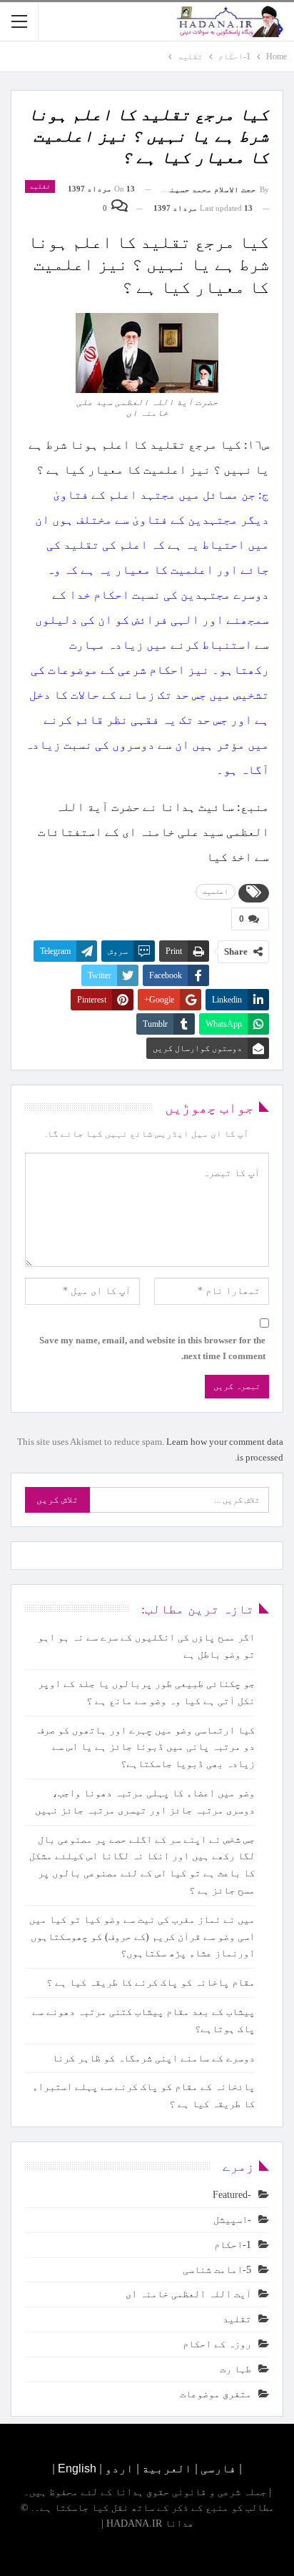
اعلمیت (216, 891)
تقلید (40, 186)
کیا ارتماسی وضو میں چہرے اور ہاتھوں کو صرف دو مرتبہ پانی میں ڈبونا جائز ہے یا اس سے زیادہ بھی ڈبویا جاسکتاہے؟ (146, 1747)
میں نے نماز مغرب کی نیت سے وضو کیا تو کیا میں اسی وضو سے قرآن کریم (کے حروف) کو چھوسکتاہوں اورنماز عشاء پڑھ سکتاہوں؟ (142, 1937)
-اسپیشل (232, 2220)
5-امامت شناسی (217, 2270)
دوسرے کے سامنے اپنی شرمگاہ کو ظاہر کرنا (153, 2058)
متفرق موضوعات (216, 2394)
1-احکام (233, 2245)
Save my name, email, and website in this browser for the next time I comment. (152, 1348)
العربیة (167, 2468)
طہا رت (235, 2369)
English (77, 2468)
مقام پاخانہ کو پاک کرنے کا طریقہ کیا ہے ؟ (151, 1983)
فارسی (217, 2468)
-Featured (232, 2195)
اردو (119, 2468)
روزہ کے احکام (217, 2344)
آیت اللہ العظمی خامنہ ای (188, 2294)
